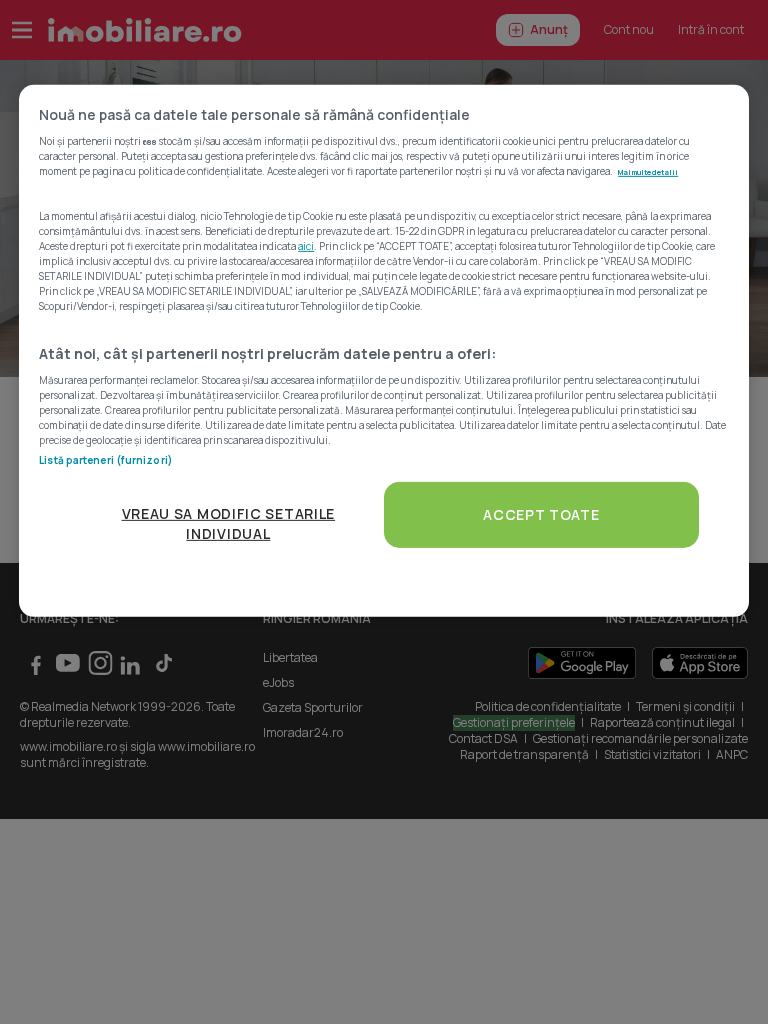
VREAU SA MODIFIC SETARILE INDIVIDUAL (229, 523)
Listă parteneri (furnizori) (105, 460)
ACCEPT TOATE (541, 514)
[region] (384, 350)
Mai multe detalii (648, 172)
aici (306, 246)
